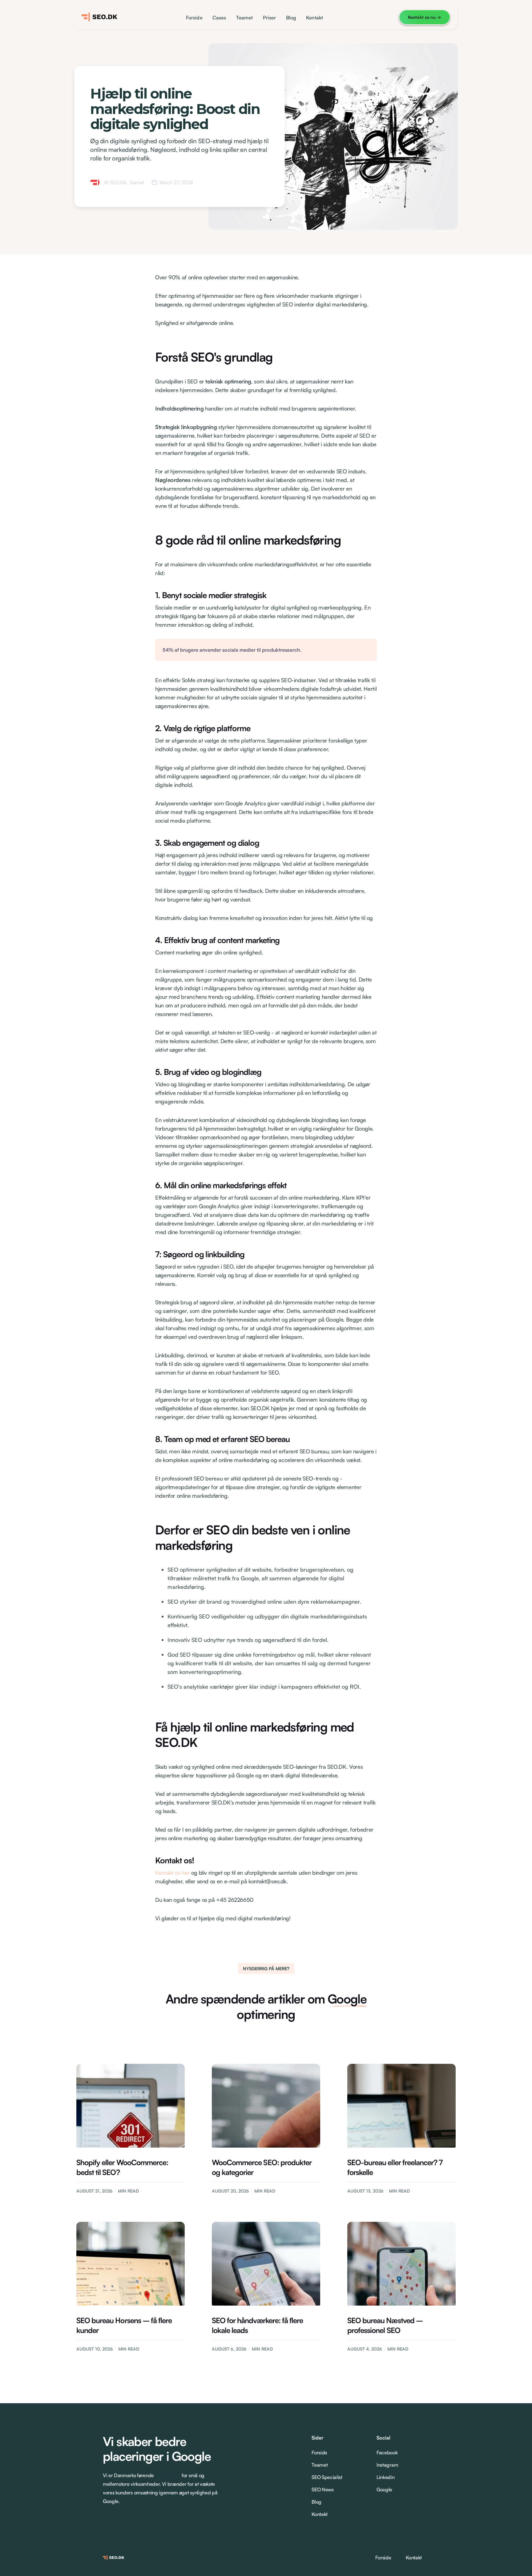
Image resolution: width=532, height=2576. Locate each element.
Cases (219, 18)
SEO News (322, 2489)
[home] (101, 17)
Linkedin (385, 2477)
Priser (270, 18)
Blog (291, 18)
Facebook (387, 2452)
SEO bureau (168, 2475)
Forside (194, 18)
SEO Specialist (327, 2477)
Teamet (245, 18)
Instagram (387, 2465)
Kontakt (314, 18)
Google (384, 2489)
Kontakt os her (172, 1873)
